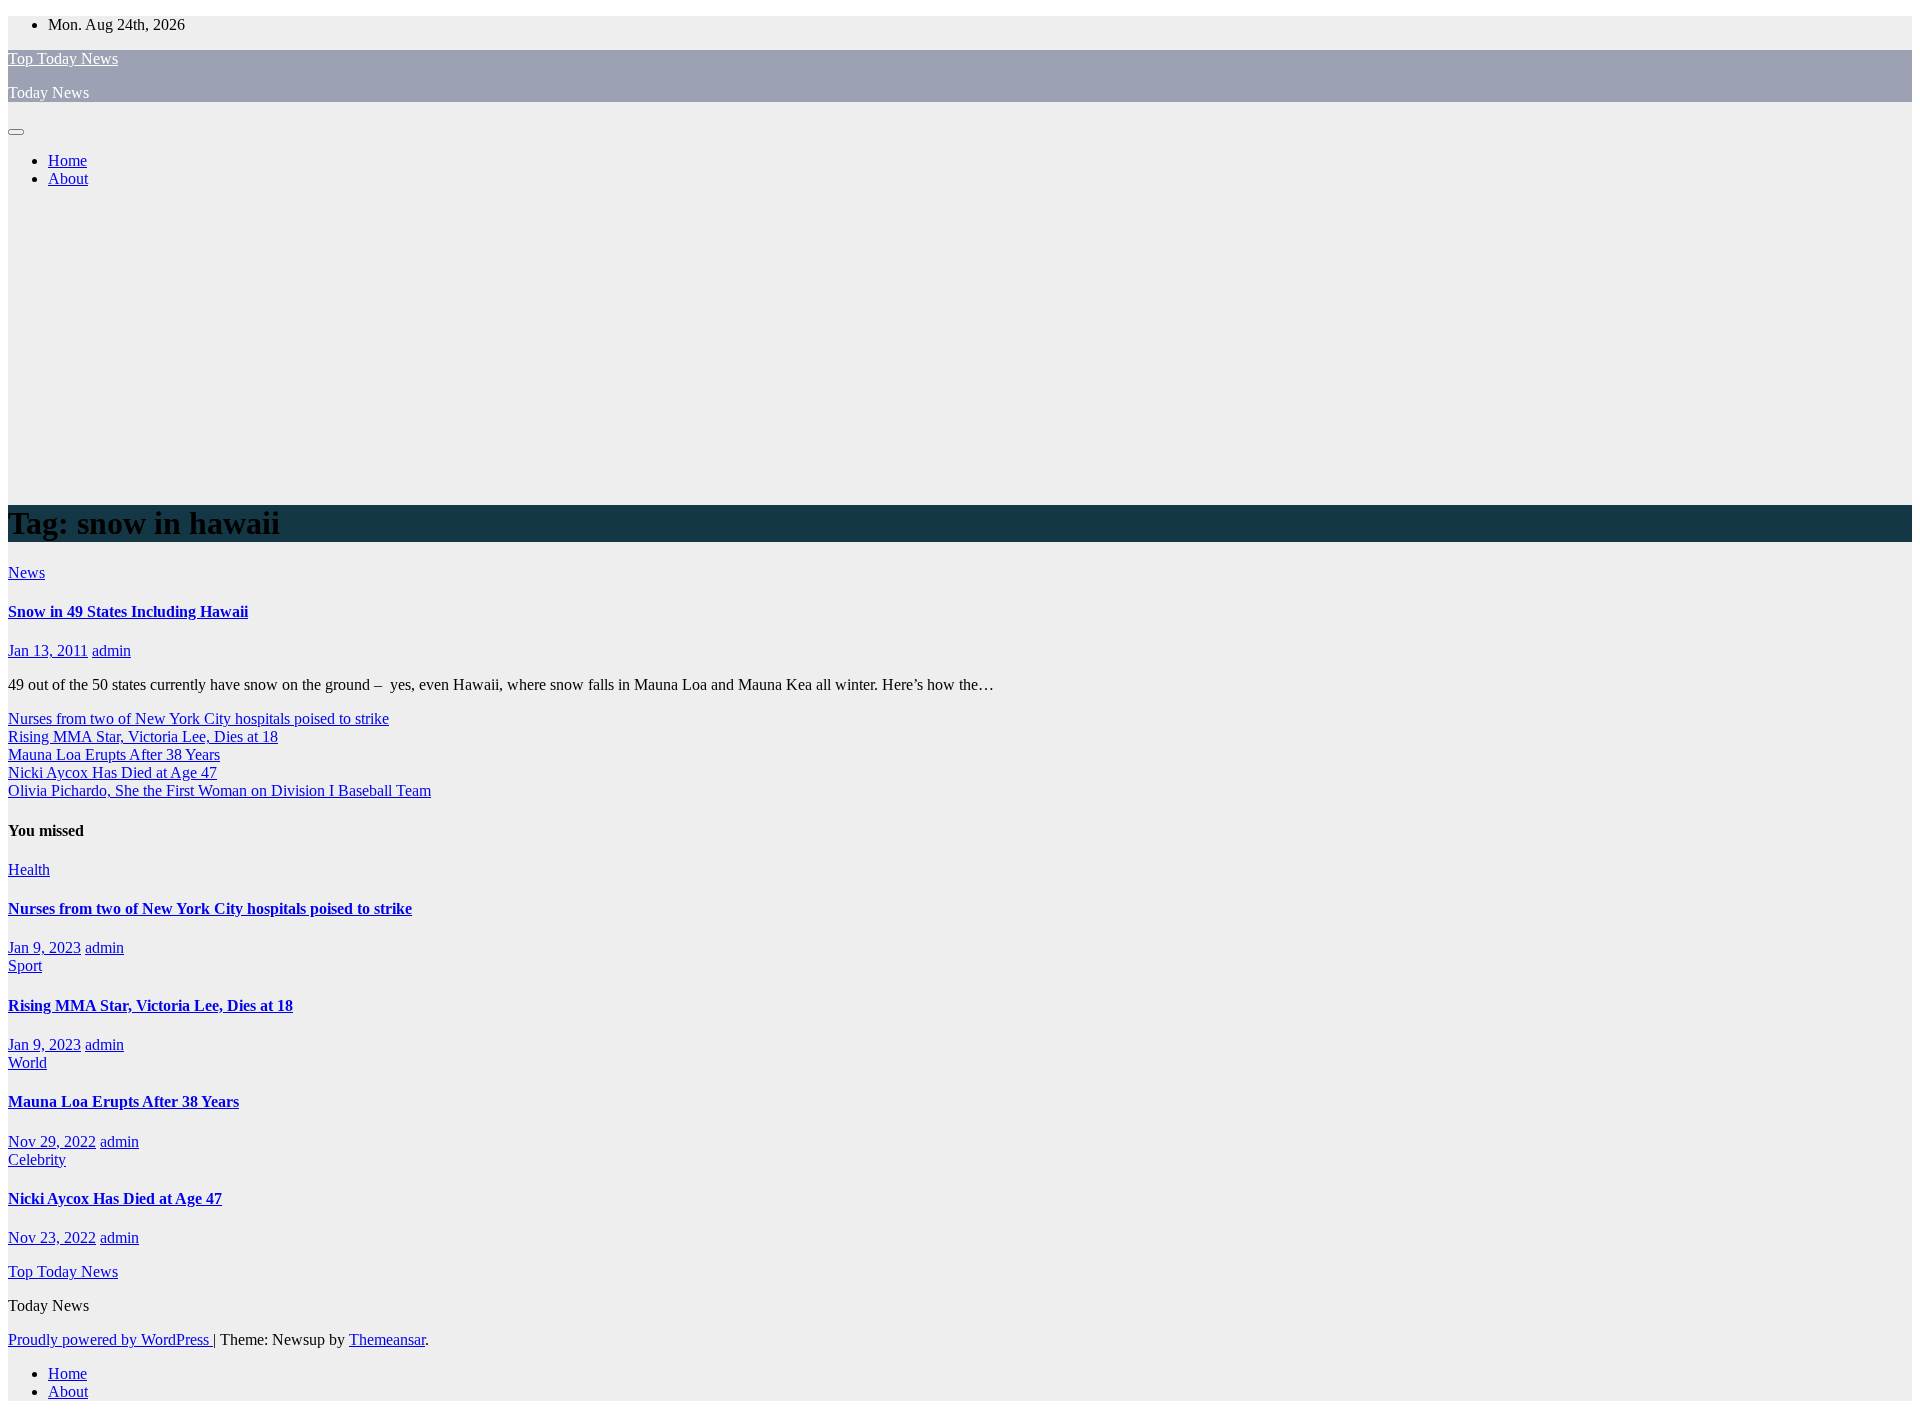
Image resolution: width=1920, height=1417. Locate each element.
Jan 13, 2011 (48, 650)
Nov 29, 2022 (52, 1141)
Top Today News (63, 58)
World (27, 1062)
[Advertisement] (960, 344)
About (68, 178)
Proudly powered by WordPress (110, 1339)
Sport (25, 965)
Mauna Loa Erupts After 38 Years (114, 754)
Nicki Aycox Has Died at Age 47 (112, 772)
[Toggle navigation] (16, 132)
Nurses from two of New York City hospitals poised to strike (198, 718)
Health (29, 869)
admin (111, 650)
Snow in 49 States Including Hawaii (128, 611)
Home (67, 160)
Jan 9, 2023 (44, 947)
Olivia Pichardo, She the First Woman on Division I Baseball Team (219, 790)
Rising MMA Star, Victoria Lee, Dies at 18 (143, 736)
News (26, 572)
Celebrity (37, 1159)
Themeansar (387, 1339)
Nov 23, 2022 (52, 1237)
